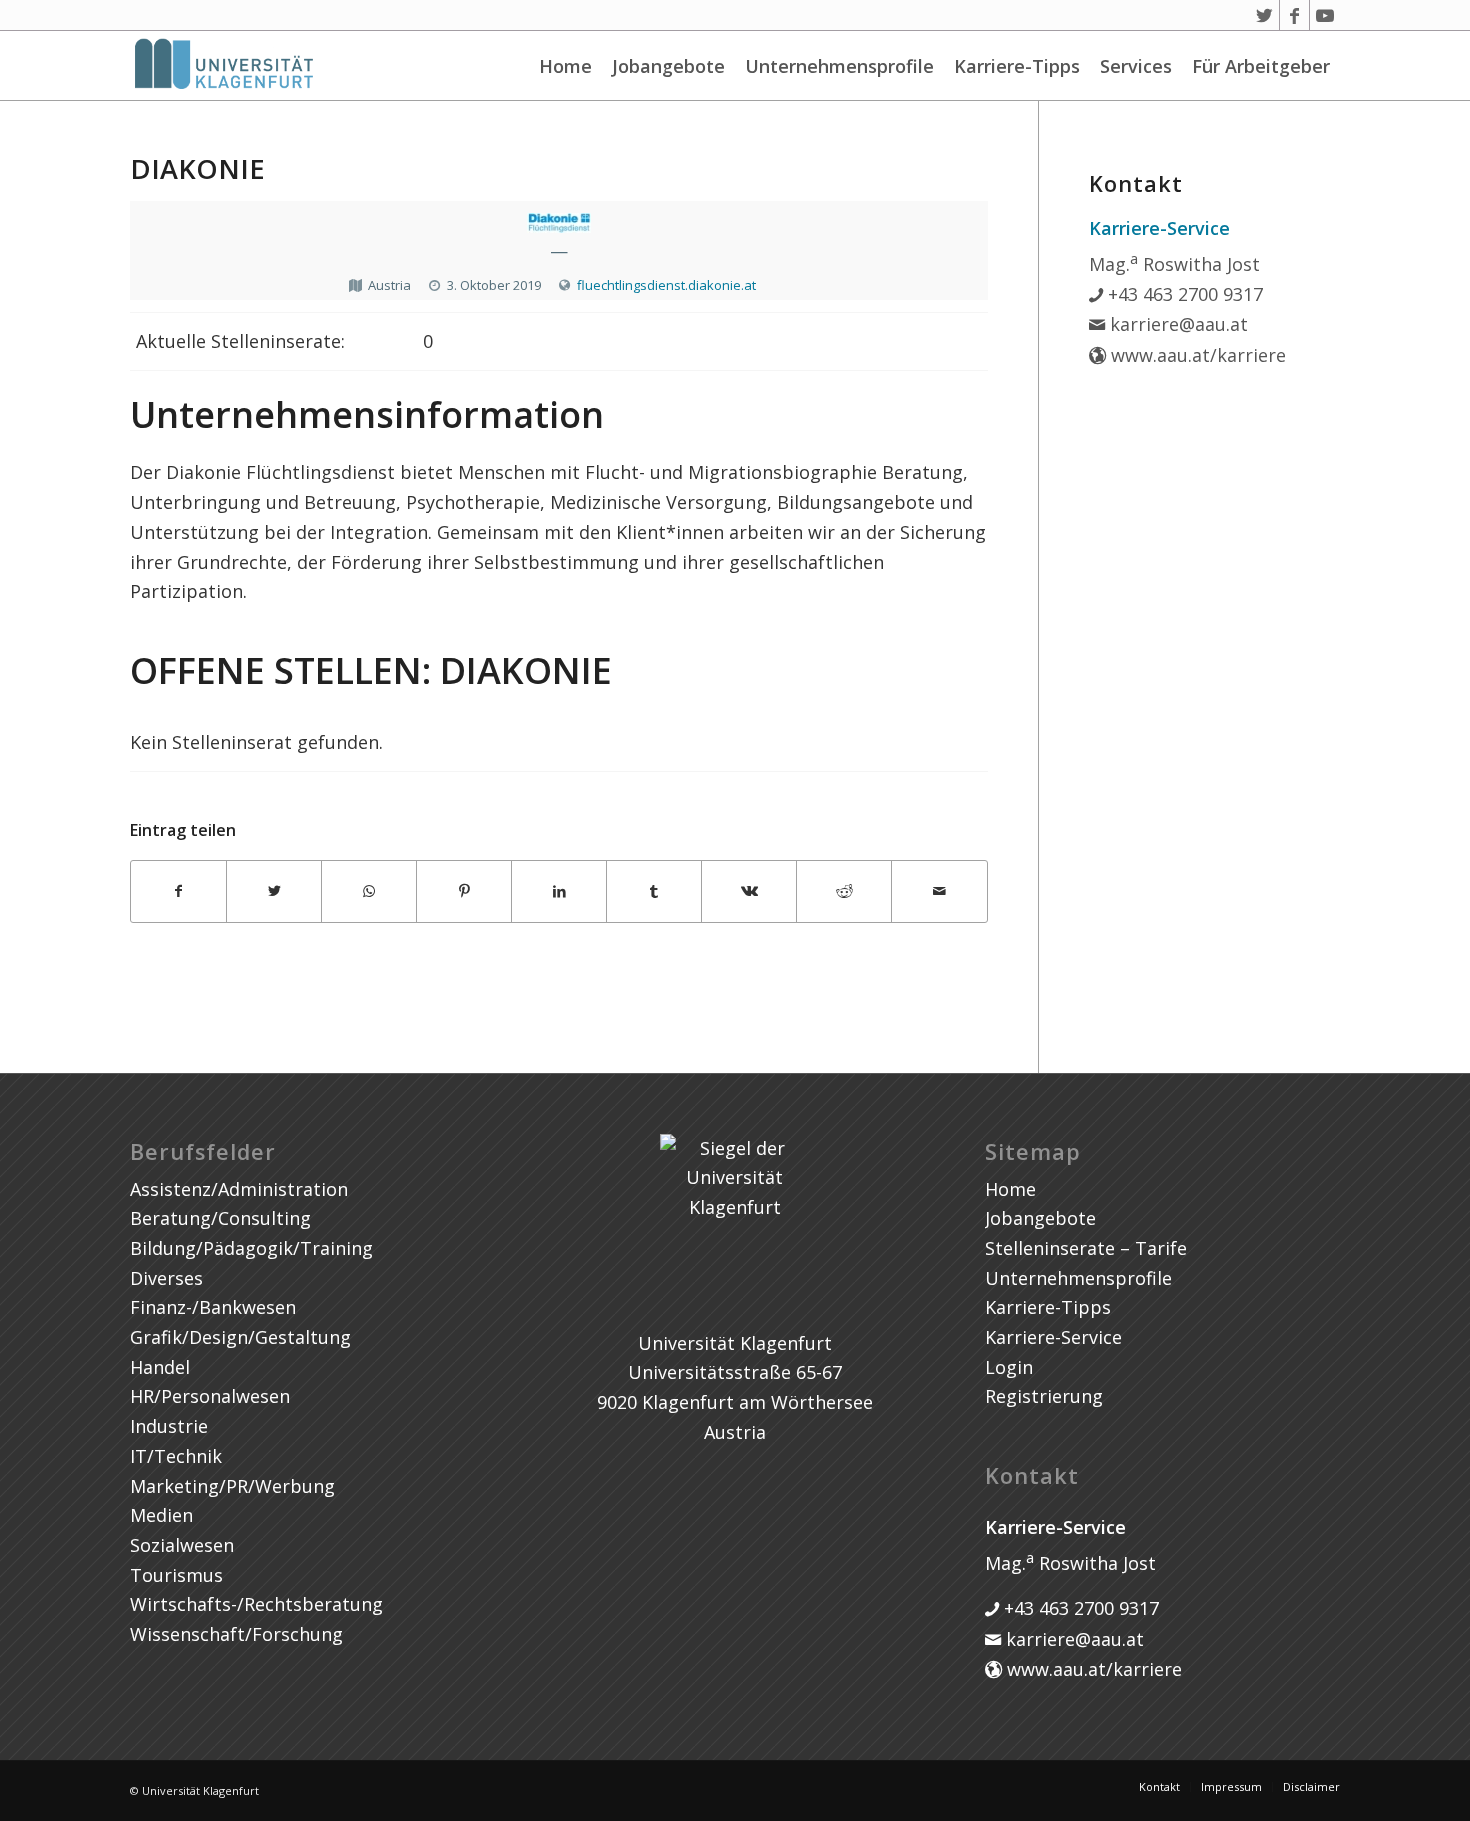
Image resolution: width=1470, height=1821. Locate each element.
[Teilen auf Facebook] (178, 891)
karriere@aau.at (1176, 324)
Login (1009, 1367)
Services (1136, 66)
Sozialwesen (182, 1545)
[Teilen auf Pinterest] (464, 891)
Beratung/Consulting (220, 1218)
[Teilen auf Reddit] (844, 891)
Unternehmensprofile (839, 66)
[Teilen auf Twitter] (274, 891)
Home (565, 66)
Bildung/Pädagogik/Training (251, 1248)
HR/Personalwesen (210, 1396)
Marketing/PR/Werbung (232, 1486)
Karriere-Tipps (1017, 66)
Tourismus (176, 1575)
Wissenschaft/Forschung (236, 1634)
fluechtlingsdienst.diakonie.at (666, 285)
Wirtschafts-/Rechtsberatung (256, 1604)
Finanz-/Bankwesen (213, 1307)
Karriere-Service (1053, 1337)
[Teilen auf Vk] (749, 891)
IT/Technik (176, 1456)
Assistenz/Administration (239, 1189)
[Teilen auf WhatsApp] (369, 891)
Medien (161, 1515)
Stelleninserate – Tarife (1086, 1248)
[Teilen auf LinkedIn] (559, 891)
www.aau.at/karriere (1196, 355)
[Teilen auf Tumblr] (654, 891)
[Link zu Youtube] (1325, 15)
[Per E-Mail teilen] (939, 891)
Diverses (166, 1278)
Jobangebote (668, 66)
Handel (160, 1367)
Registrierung (1044, 1396)
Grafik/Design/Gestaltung (240, 1337)
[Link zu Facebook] (1294, 15)
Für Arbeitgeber (1261, 66)
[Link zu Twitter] (1264, 15)
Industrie (169, 1426)
